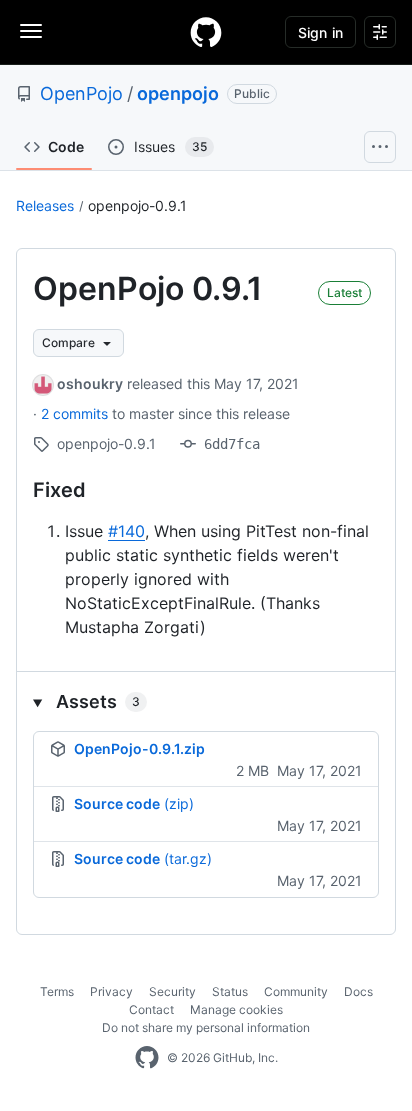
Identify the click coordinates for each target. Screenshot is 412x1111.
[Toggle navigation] (31, 31)
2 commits (76, 413)
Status (230, 991)
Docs (358, 991)
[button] (206, 701)
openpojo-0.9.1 (137, 205)
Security (172, 991)
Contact (151, 1009)
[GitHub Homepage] (147, 1058)
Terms (57, 991)
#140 (126, 531)
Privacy (111, 991)
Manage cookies (236, 1009)
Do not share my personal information (206, 1027)
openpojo (178, 93)
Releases (45, 205)
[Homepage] (206, 32)
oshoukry (90, 383)
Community (296, 991)
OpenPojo (81, 93)
